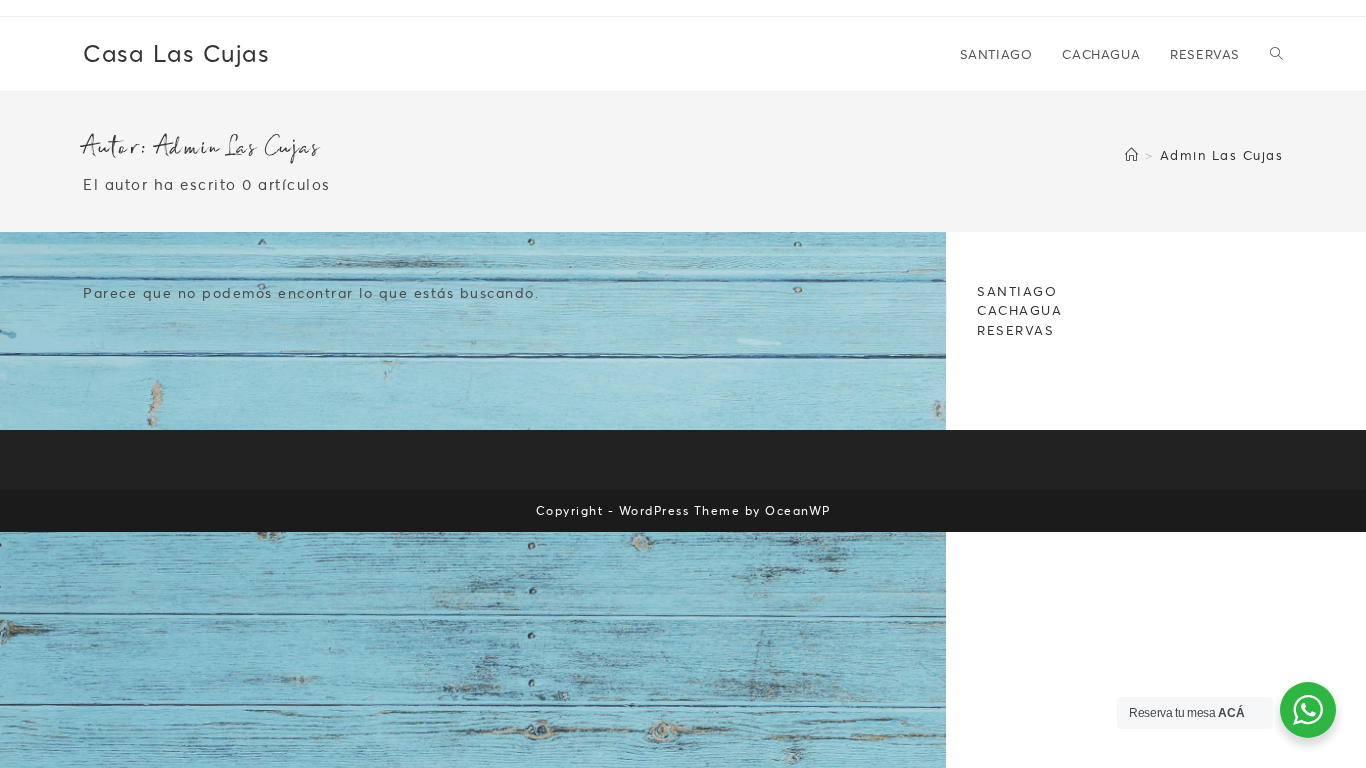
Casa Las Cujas (176, 53)
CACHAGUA (1019, 310)
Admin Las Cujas (1222, 155)
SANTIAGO (1017, 291)
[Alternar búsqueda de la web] (1276, 54)
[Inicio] (1132, 155)
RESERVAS (1015, 330)
